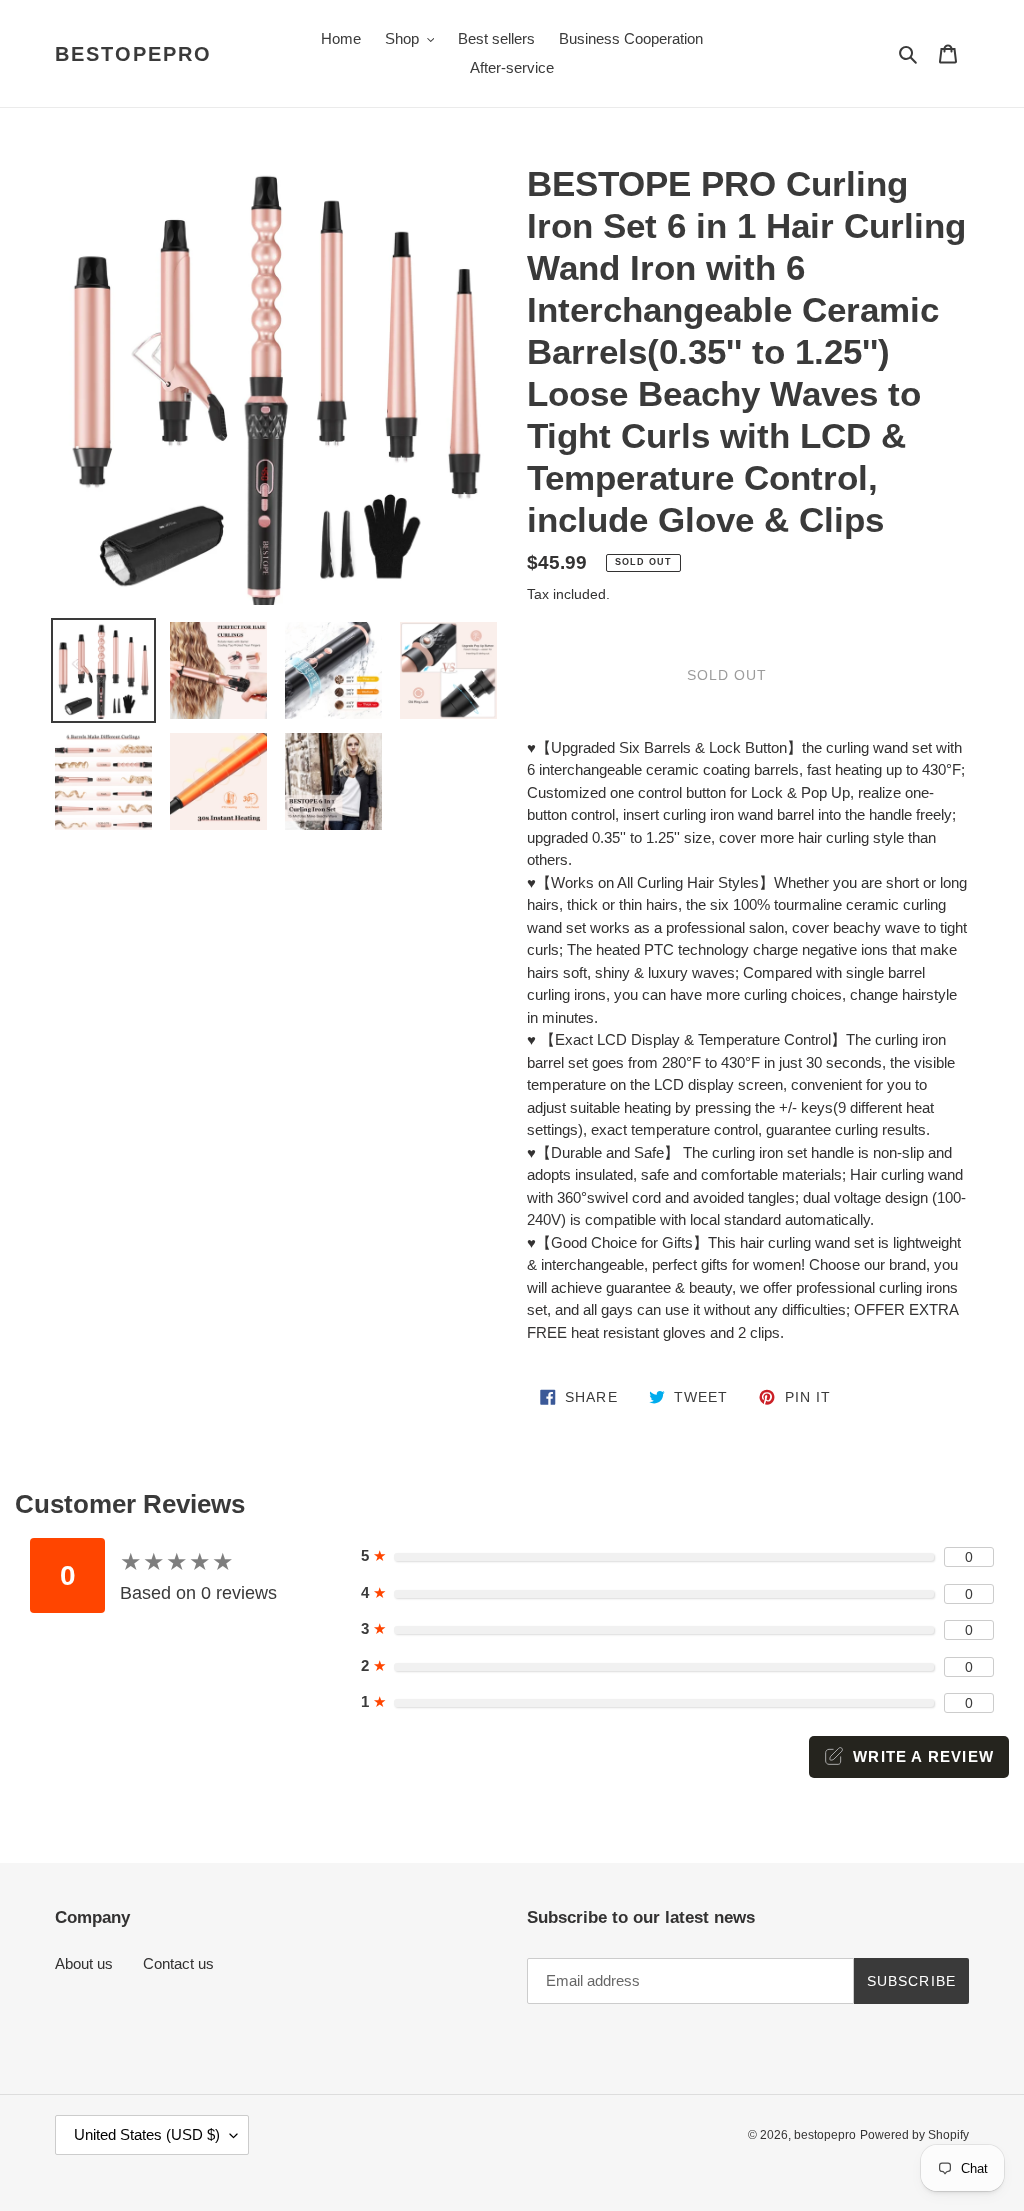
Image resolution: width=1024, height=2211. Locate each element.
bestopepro (133, 54)
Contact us (178, 1963)
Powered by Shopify (914, 2135)
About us (84, 1963)
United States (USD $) (147, 2134)
